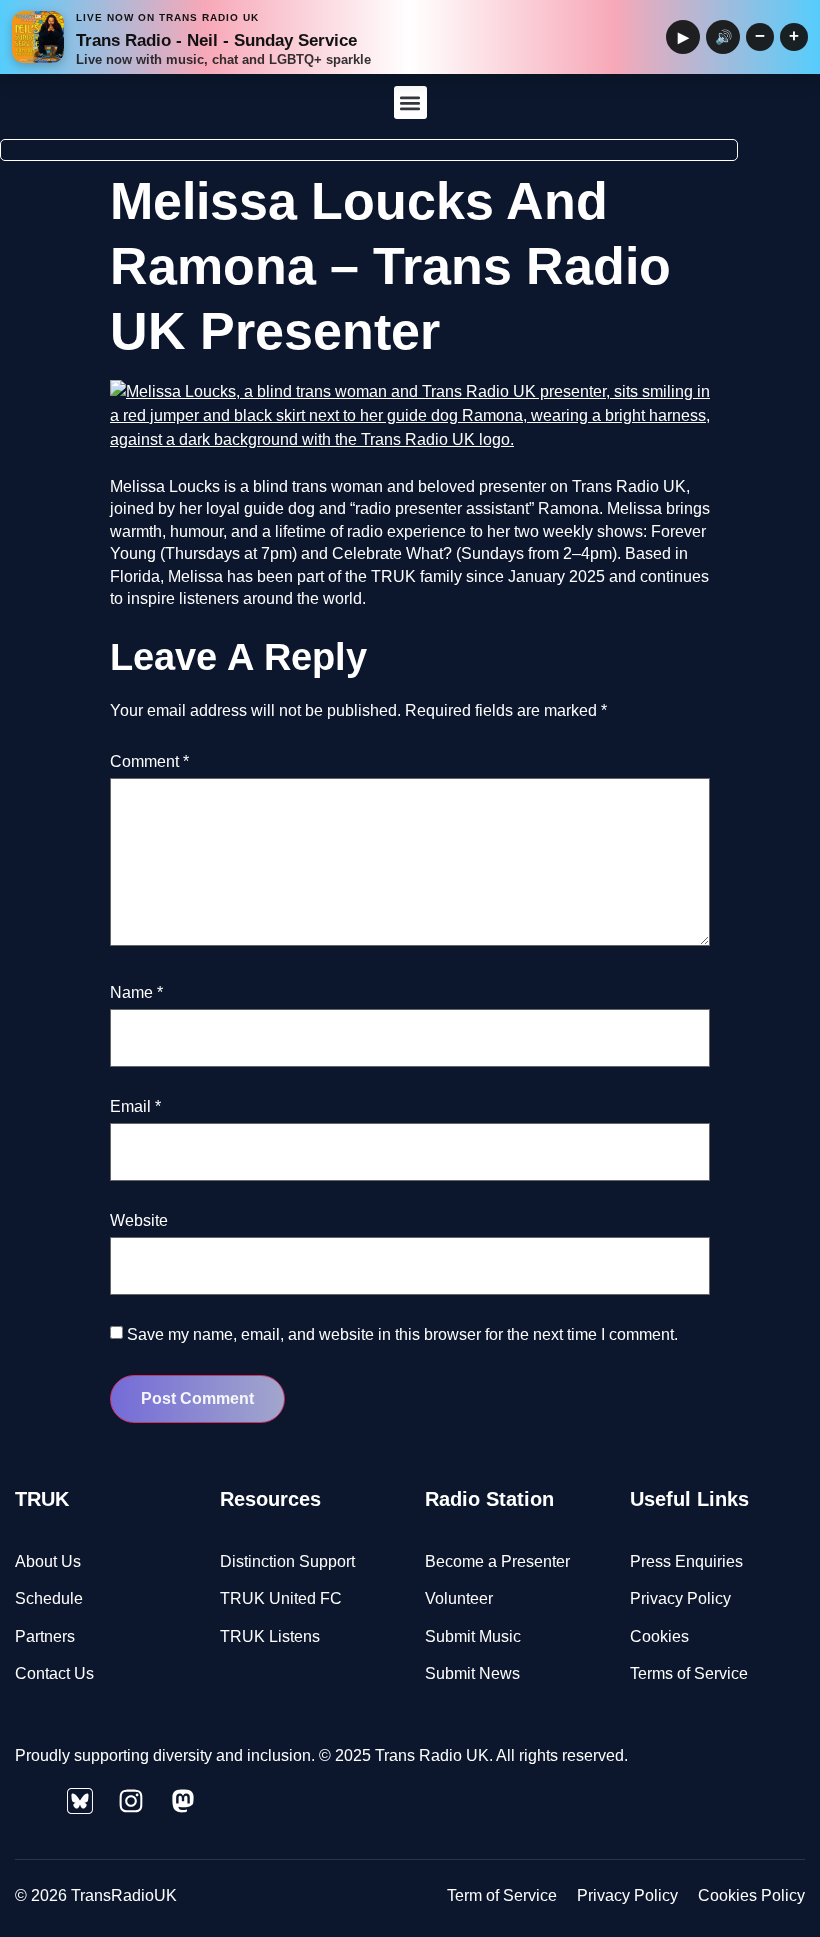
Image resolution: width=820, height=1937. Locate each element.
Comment (149, 761)
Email (135, 1106)
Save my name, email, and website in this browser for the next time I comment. (402, 1334)
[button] (410, 102)
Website (139, 1220)
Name (136, 992)
